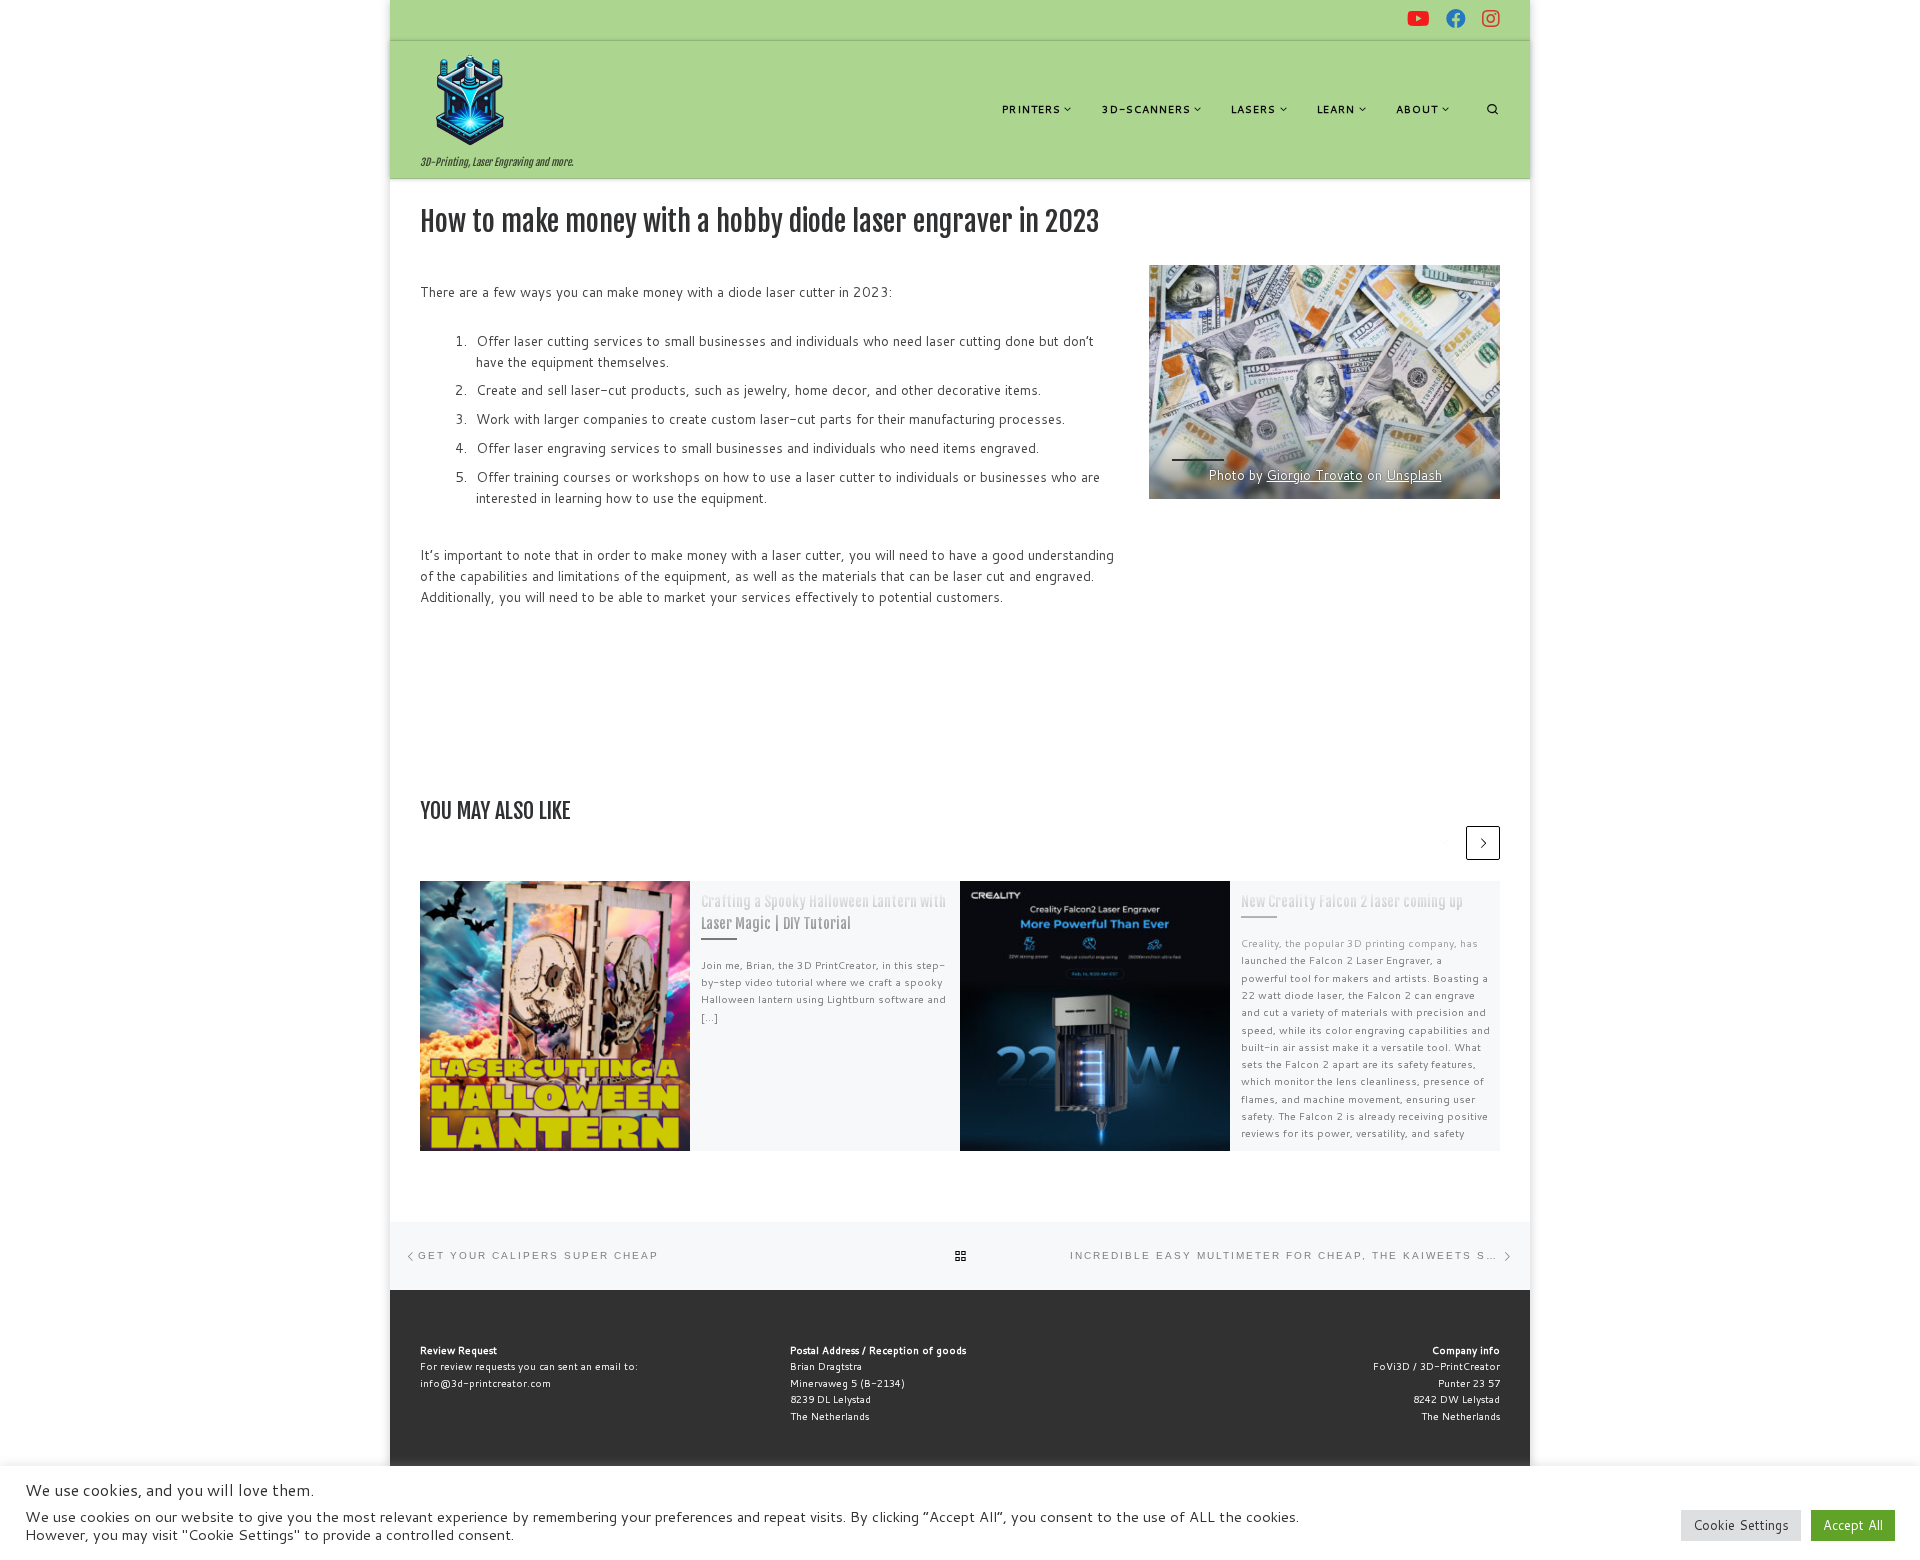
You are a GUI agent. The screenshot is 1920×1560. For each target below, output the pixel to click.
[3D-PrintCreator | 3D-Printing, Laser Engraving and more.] (470, 99)
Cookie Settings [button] (1741, 1525)
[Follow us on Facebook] (1456, 19)
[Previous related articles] (1447, 843)
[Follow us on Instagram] (1491, 19)
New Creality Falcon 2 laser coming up (1352, 901)
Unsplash (1413, 475)
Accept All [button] (1853, 1525)
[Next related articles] (1483, 843)
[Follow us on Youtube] (1418, 19)
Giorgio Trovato (1314, 475)
